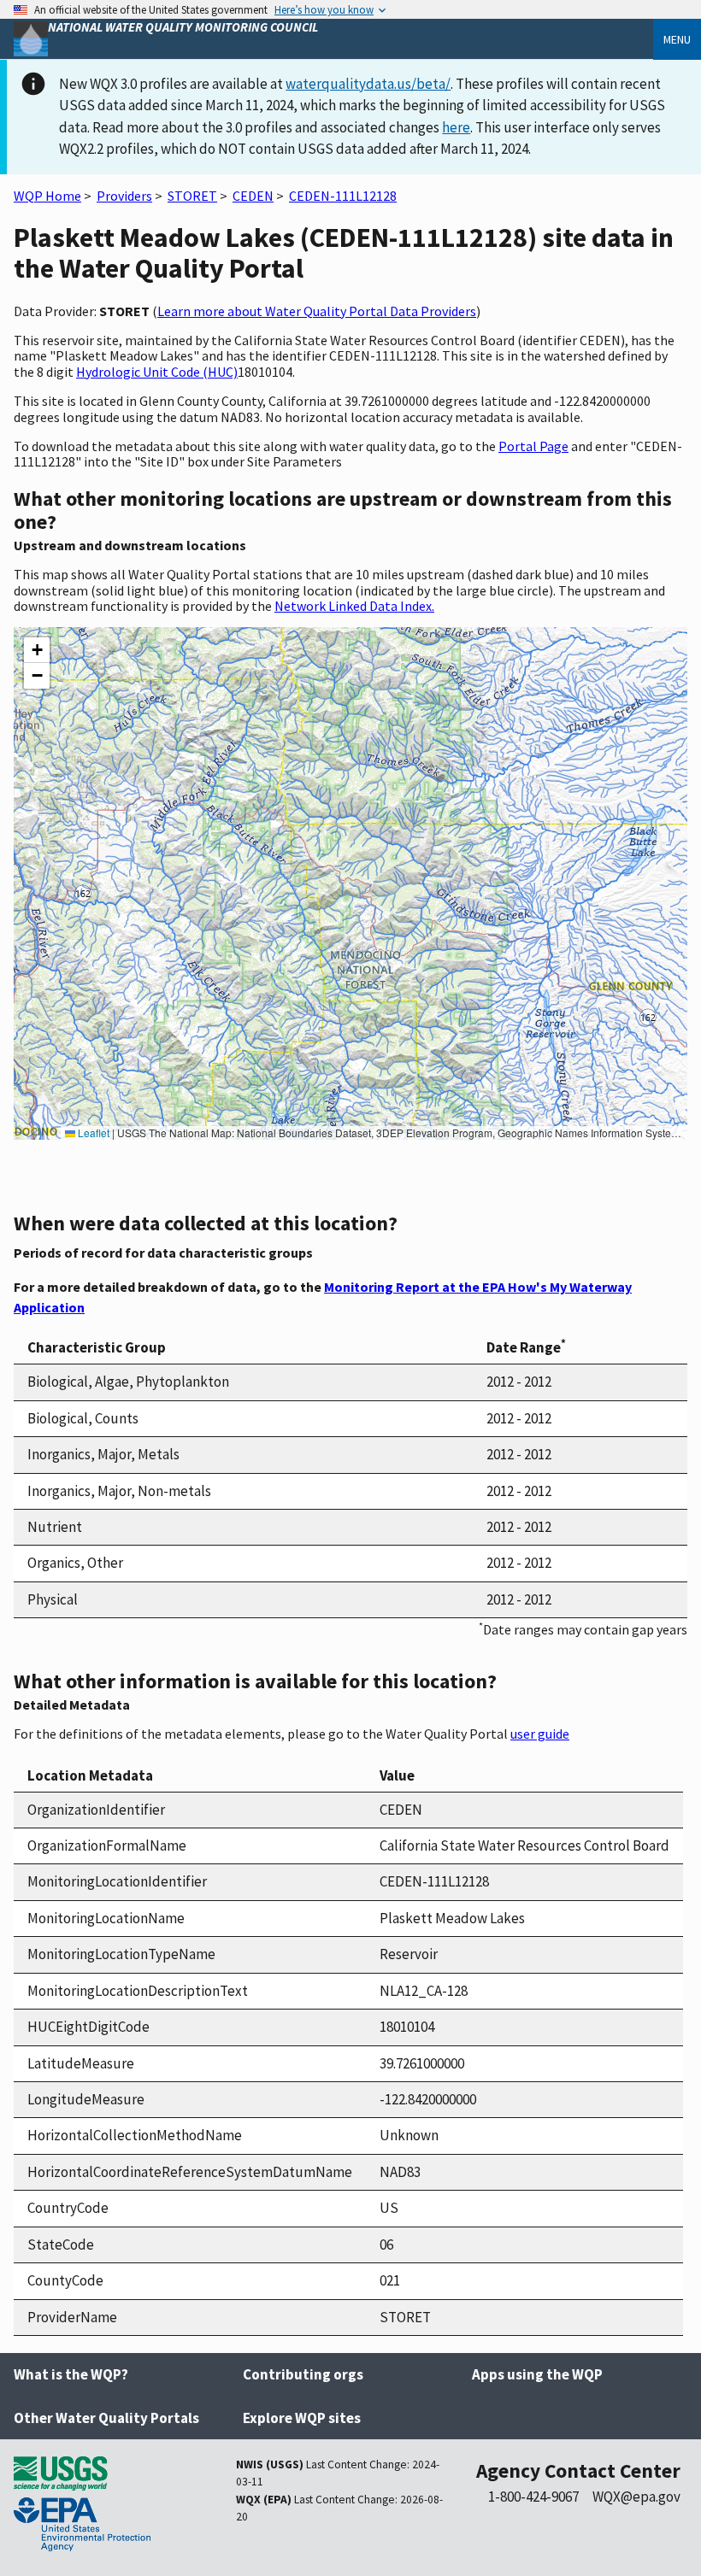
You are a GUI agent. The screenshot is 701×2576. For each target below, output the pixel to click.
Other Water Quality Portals (106, 2418)
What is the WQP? (71, 2374)
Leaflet (92, 1133)
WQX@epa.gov (636, 2497)
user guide (540, 1734)
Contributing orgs (303, 2374)
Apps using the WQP (537, 2374)
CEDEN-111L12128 (343, 196)
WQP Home (47, 196)
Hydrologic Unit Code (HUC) (157, 372)
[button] (37, 650)
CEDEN (253, 196)
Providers (124, 196)
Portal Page (533, 446)
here (456, 127)
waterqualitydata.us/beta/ (368, 84)
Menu (677, 39)
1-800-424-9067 (533, 2497)
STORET (192, 196)
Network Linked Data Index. (354, 606)
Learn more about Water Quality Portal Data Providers (317, 311)
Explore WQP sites (302, 2418)
